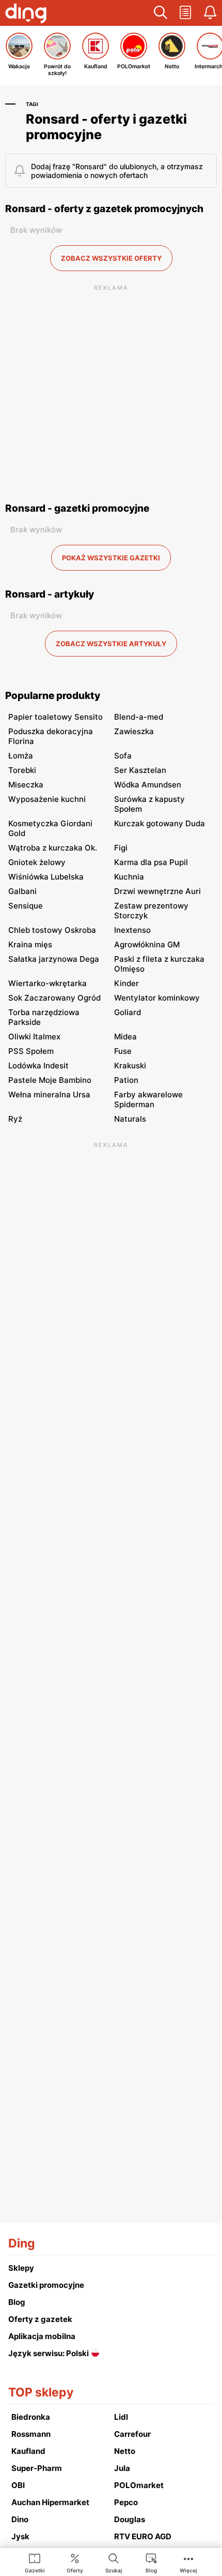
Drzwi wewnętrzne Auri (157, 891)
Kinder (126, 983)
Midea (125, 1037)
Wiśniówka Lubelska (46, 877)
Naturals (130, 1119)
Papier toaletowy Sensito (55, 717)
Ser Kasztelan (140, 770)
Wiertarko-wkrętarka (47, 983)
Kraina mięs (30, 944)
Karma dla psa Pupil (151, 862)
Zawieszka (134, 731)
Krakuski (130, 1066)
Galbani (22, 891)
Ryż (15, 1119)
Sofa (123, 756)
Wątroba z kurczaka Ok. (53, 848)
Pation (126, 1080)
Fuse (123, 1051)
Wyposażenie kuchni (47, 799)
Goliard (128, 1012)
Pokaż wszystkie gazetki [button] (111, 558)
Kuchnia (129, 877)
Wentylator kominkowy (157, 998)
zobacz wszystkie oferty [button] (111, 258)
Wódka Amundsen (148, 785)
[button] (161, 13)
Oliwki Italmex (34, 1037)
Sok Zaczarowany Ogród (54, 998)
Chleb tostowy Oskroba (52, 930)
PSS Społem (31, 1051)
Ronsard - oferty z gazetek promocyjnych (104, 209)
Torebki (22, 770)
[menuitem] (35, 2563)
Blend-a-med (139, 717)
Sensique (26, 906)
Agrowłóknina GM (147, 944)
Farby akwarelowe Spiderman (148, 1099)
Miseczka (26, 785)
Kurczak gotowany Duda (160, 823)
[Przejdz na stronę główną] (26, 14)
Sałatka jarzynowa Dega (54, 959)
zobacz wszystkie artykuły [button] (111, 644)
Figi (121, 848)
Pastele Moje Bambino (50, 1080)
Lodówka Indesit (38, 1066)
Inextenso (132, 930)
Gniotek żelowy (37, 862)
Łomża (21, 756)
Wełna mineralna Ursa (49, 1095)
